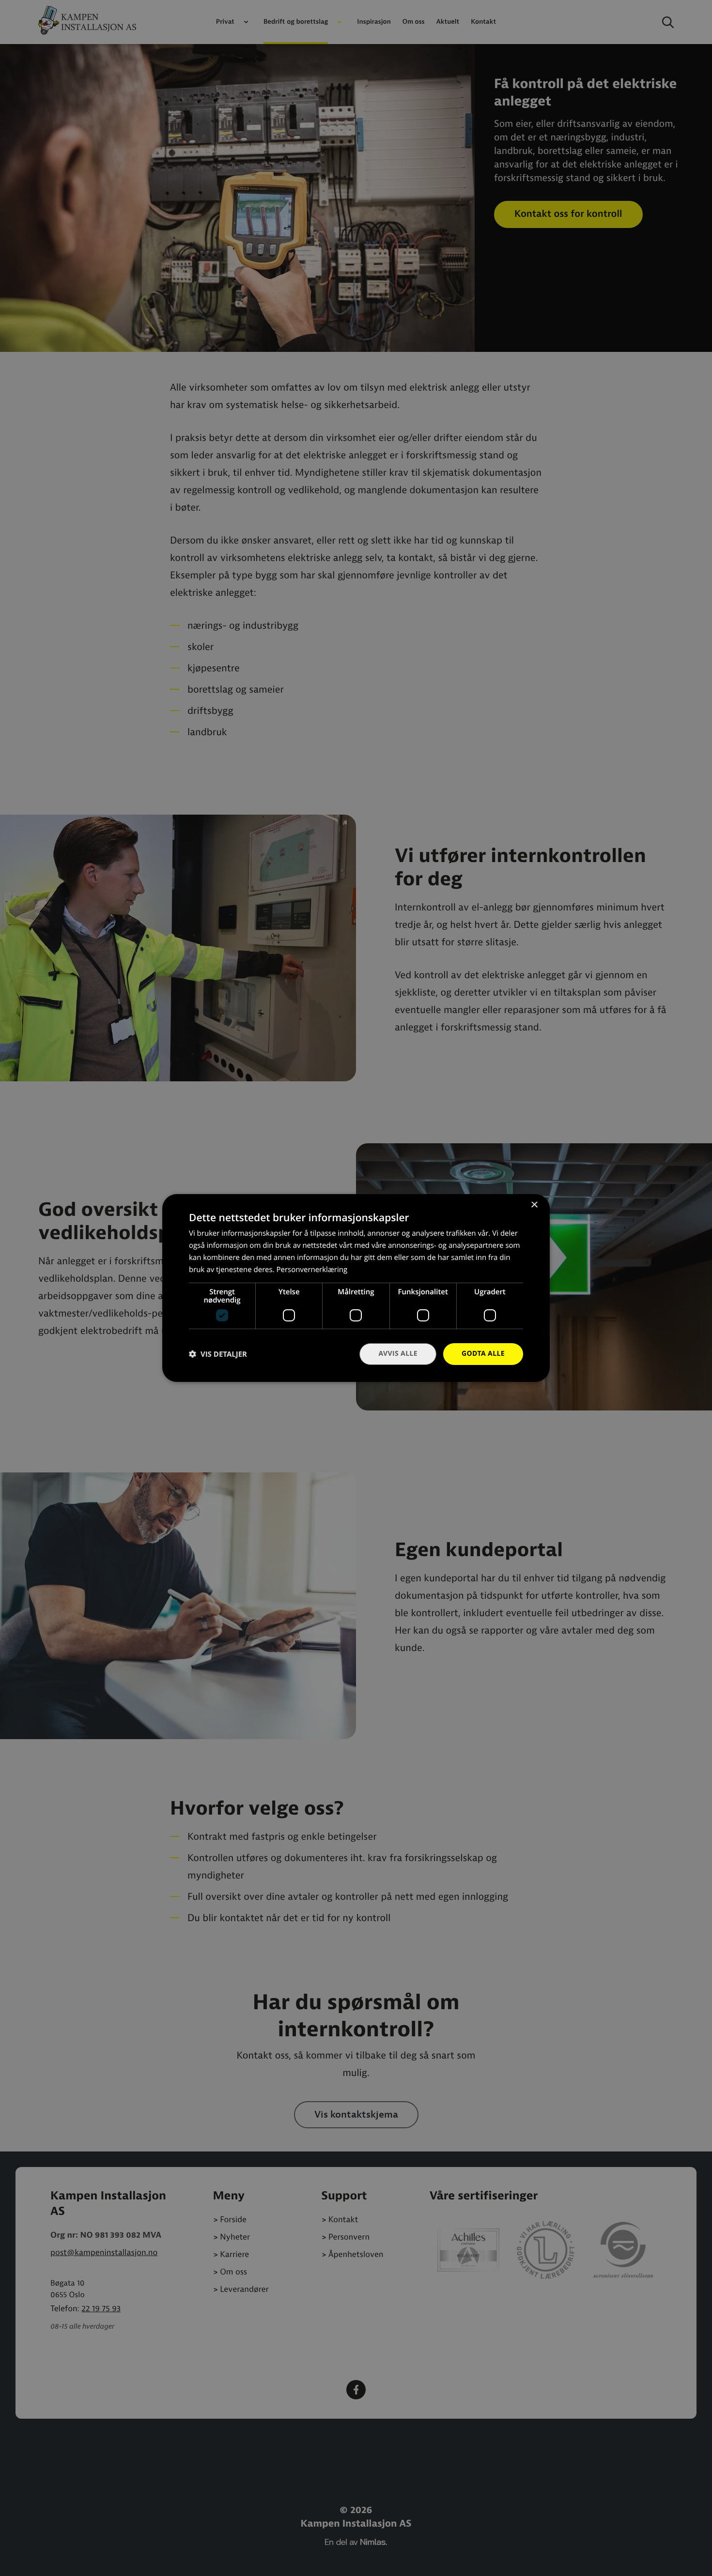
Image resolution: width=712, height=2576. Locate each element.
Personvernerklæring (312, 1270)
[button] (218, 1354)
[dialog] (356, 1288)
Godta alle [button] (483, 1354)
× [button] (534, 1205)
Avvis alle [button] (398, 1354)
